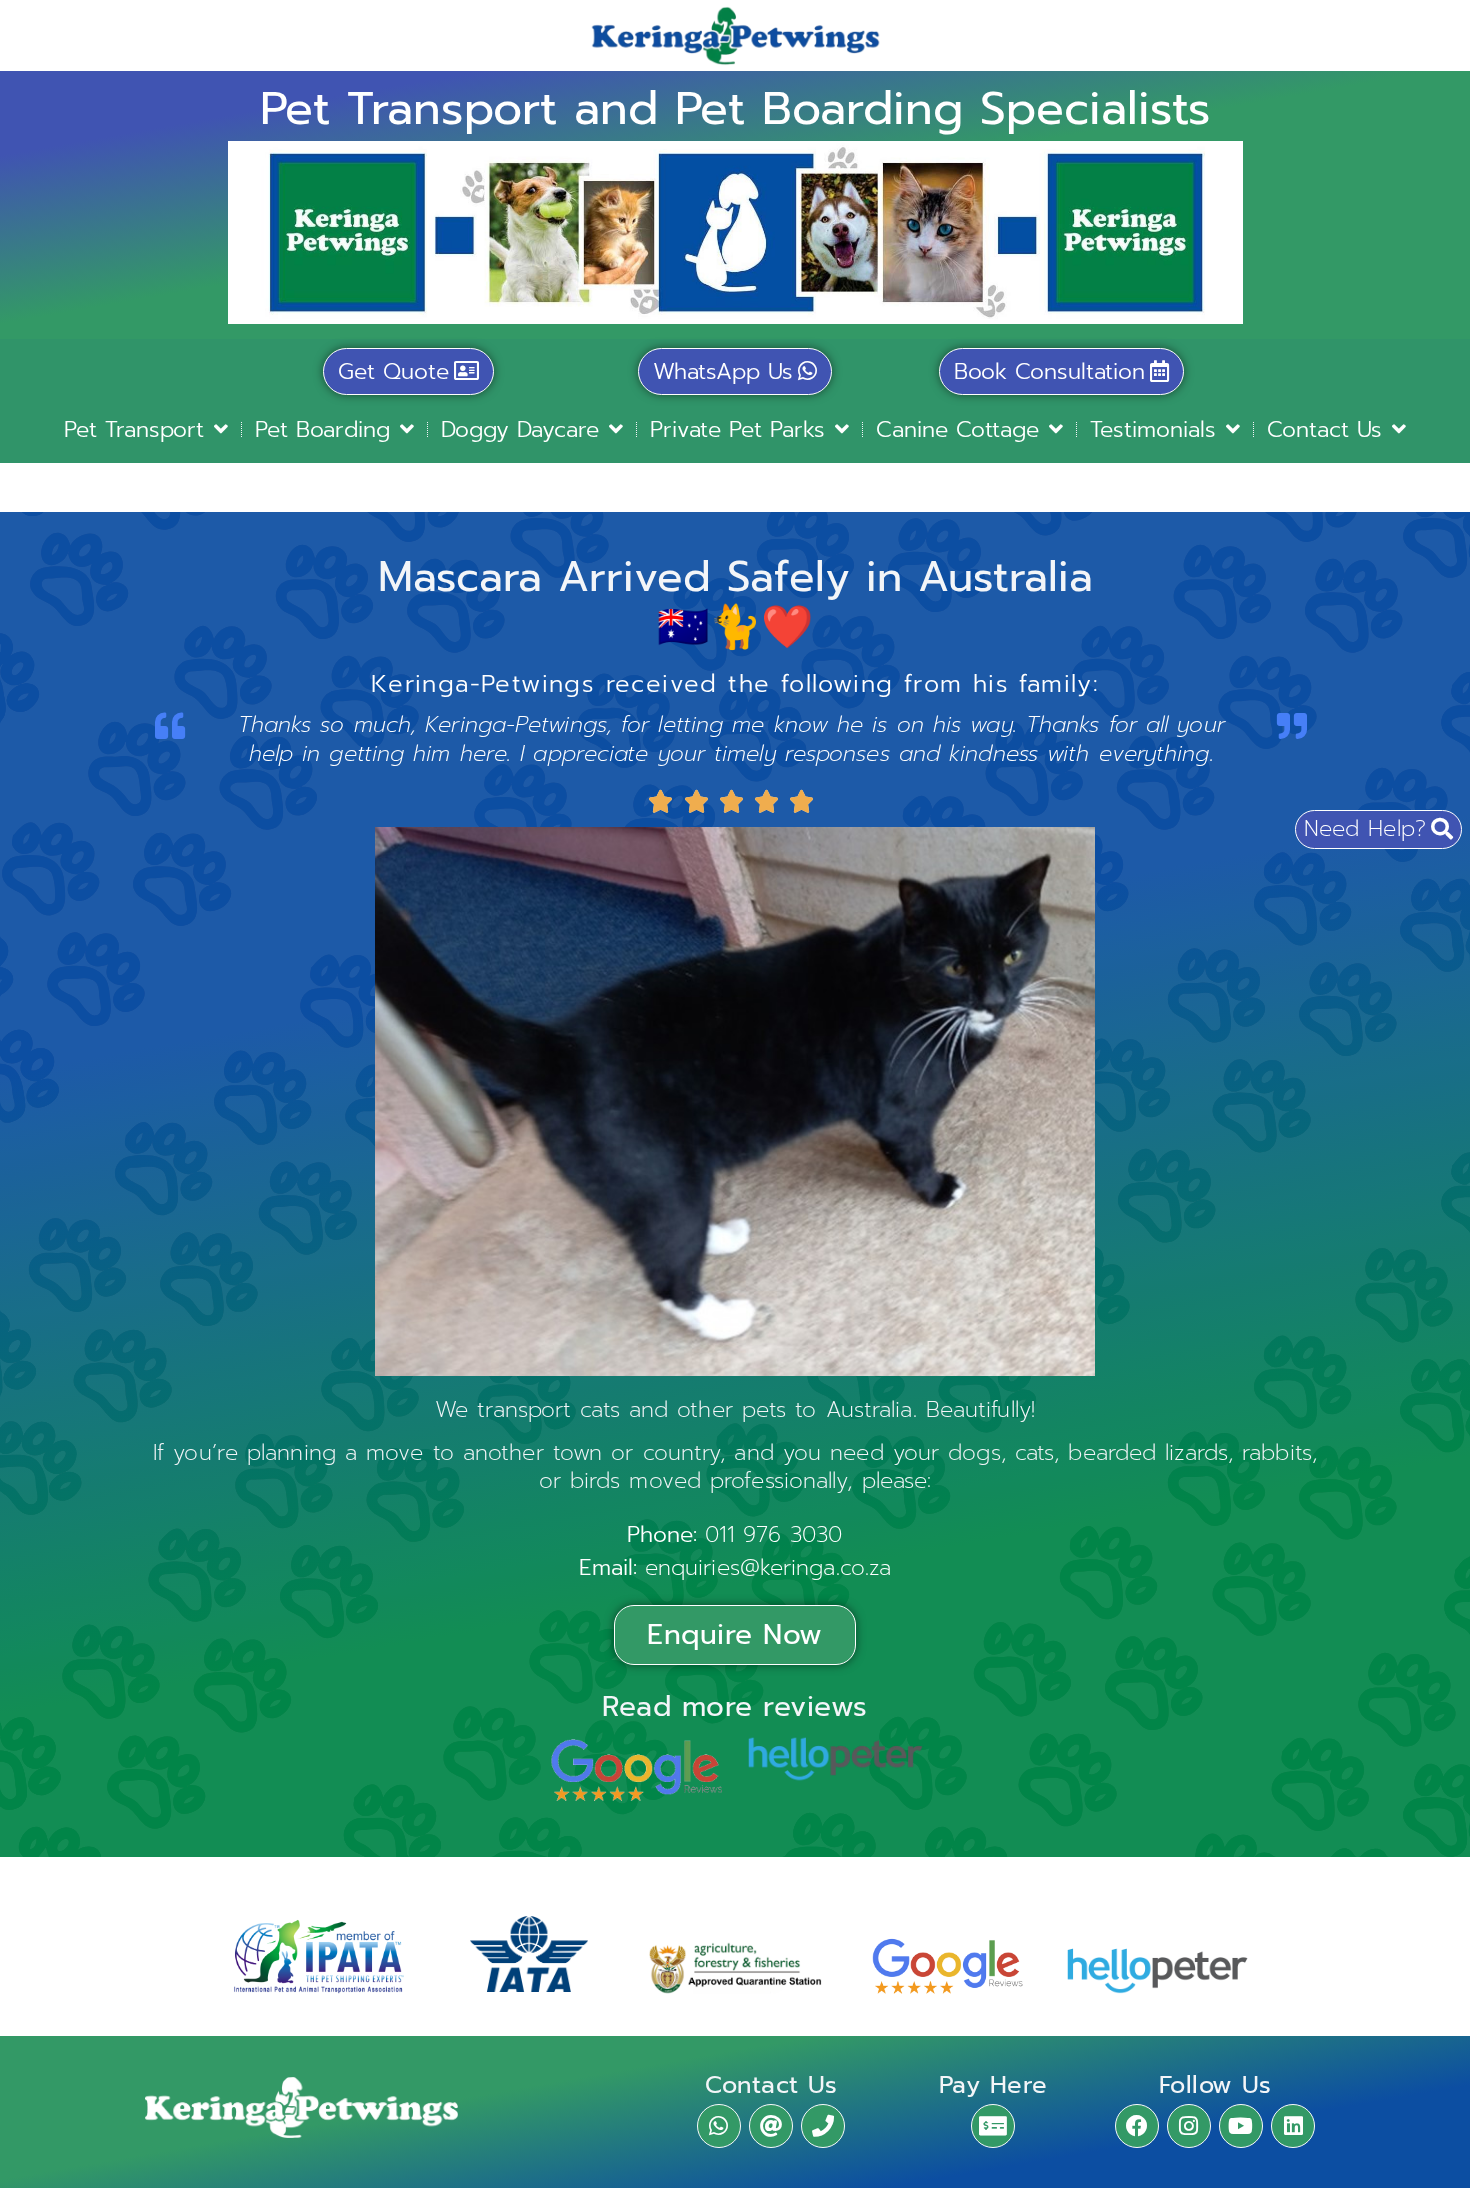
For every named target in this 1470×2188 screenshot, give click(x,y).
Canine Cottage (957, 429)
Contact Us (1324, 429)
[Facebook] (1137, 2126)
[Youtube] (1241, 2126)
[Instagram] (1189, 2126)
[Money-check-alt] (993, 2126)
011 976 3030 (773, 1534)
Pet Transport (134, 429)
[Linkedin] (1293, 2126)
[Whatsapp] (719, 2126)
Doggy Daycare (520, 429)
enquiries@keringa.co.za (768, 1567)
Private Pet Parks (737, 429)
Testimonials (1153, 429)
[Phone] (823, 2126)
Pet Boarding (322, 429)
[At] (771, 2126)
